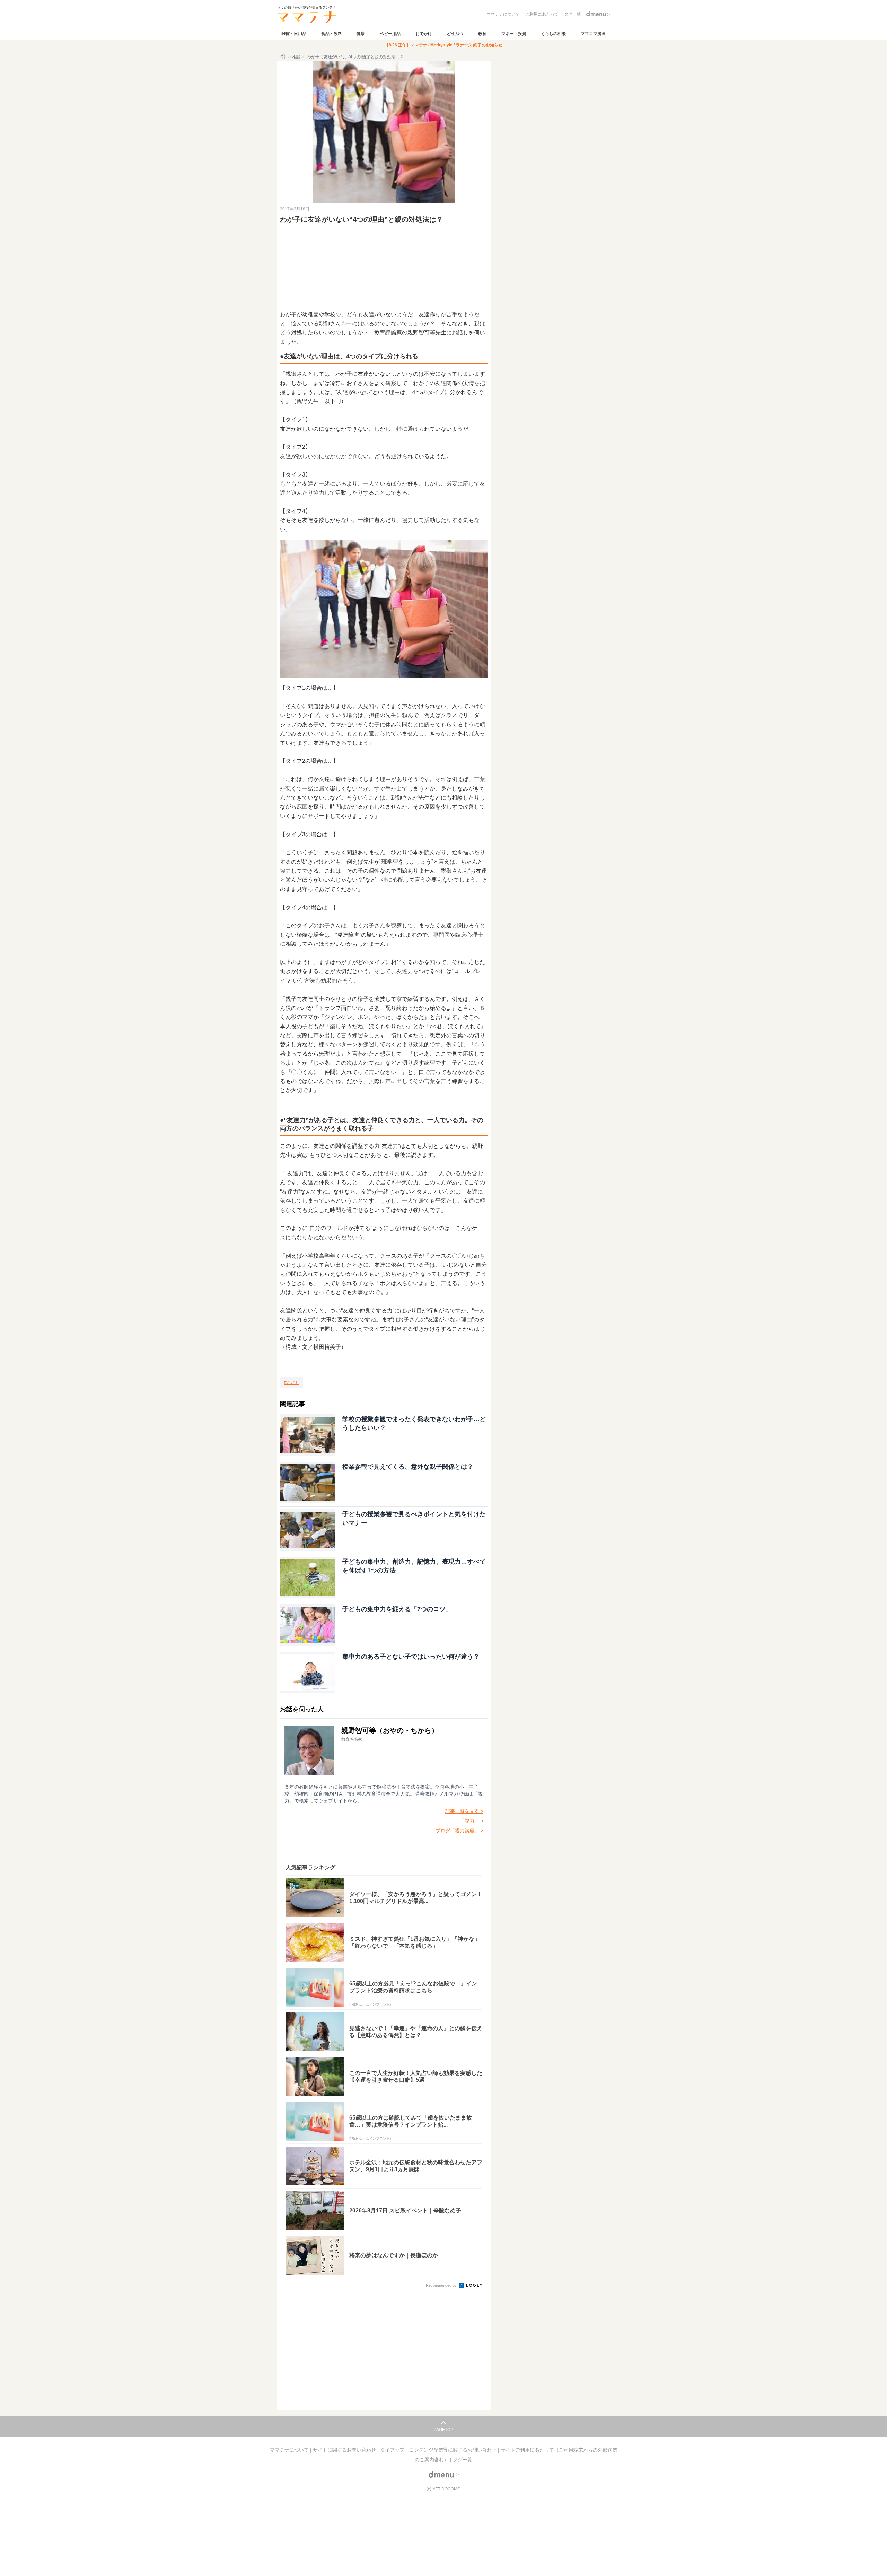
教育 (482, 34)
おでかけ (424, 34)
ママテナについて (290, 2450)
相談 (296, 57)
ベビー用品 (390, 34)
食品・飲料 (332, 34)
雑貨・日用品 (294, 34)
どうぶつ (455, 34)
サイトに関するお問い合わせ (345, 2450)
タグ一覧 (463, 2460)
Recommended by (442, 2285)
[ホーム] (283, 57)
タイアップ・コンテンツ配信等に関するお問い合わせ (439, 2450)
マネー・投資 (514, 34)
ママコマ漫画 (593, 34)
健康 (361, 34)
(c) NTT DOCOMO (443, 2489)
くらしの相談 (553, 34)
